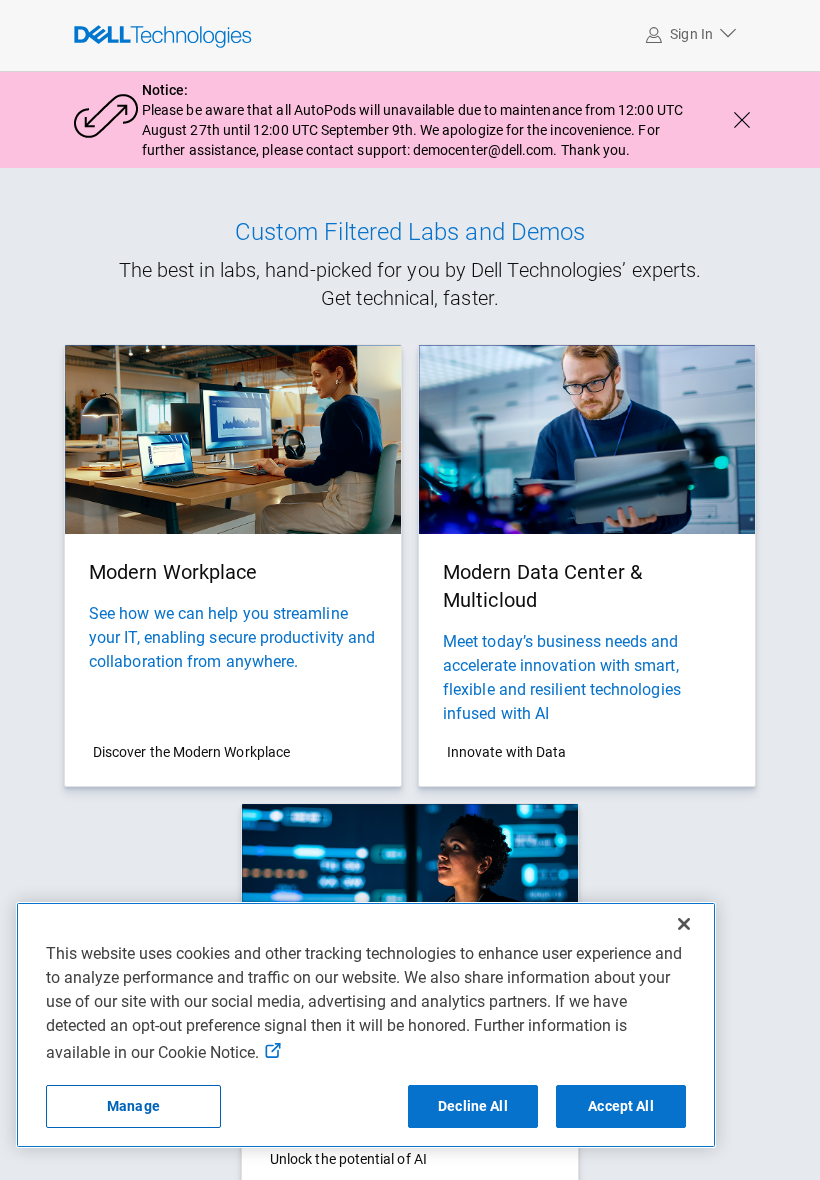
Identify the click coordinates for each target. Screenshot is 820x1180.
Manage (133, 1106)
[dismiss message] (742, 120)
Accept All (620, 1106)
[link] (117, 35)
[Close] (684, 924)
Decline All (473, 1106)
